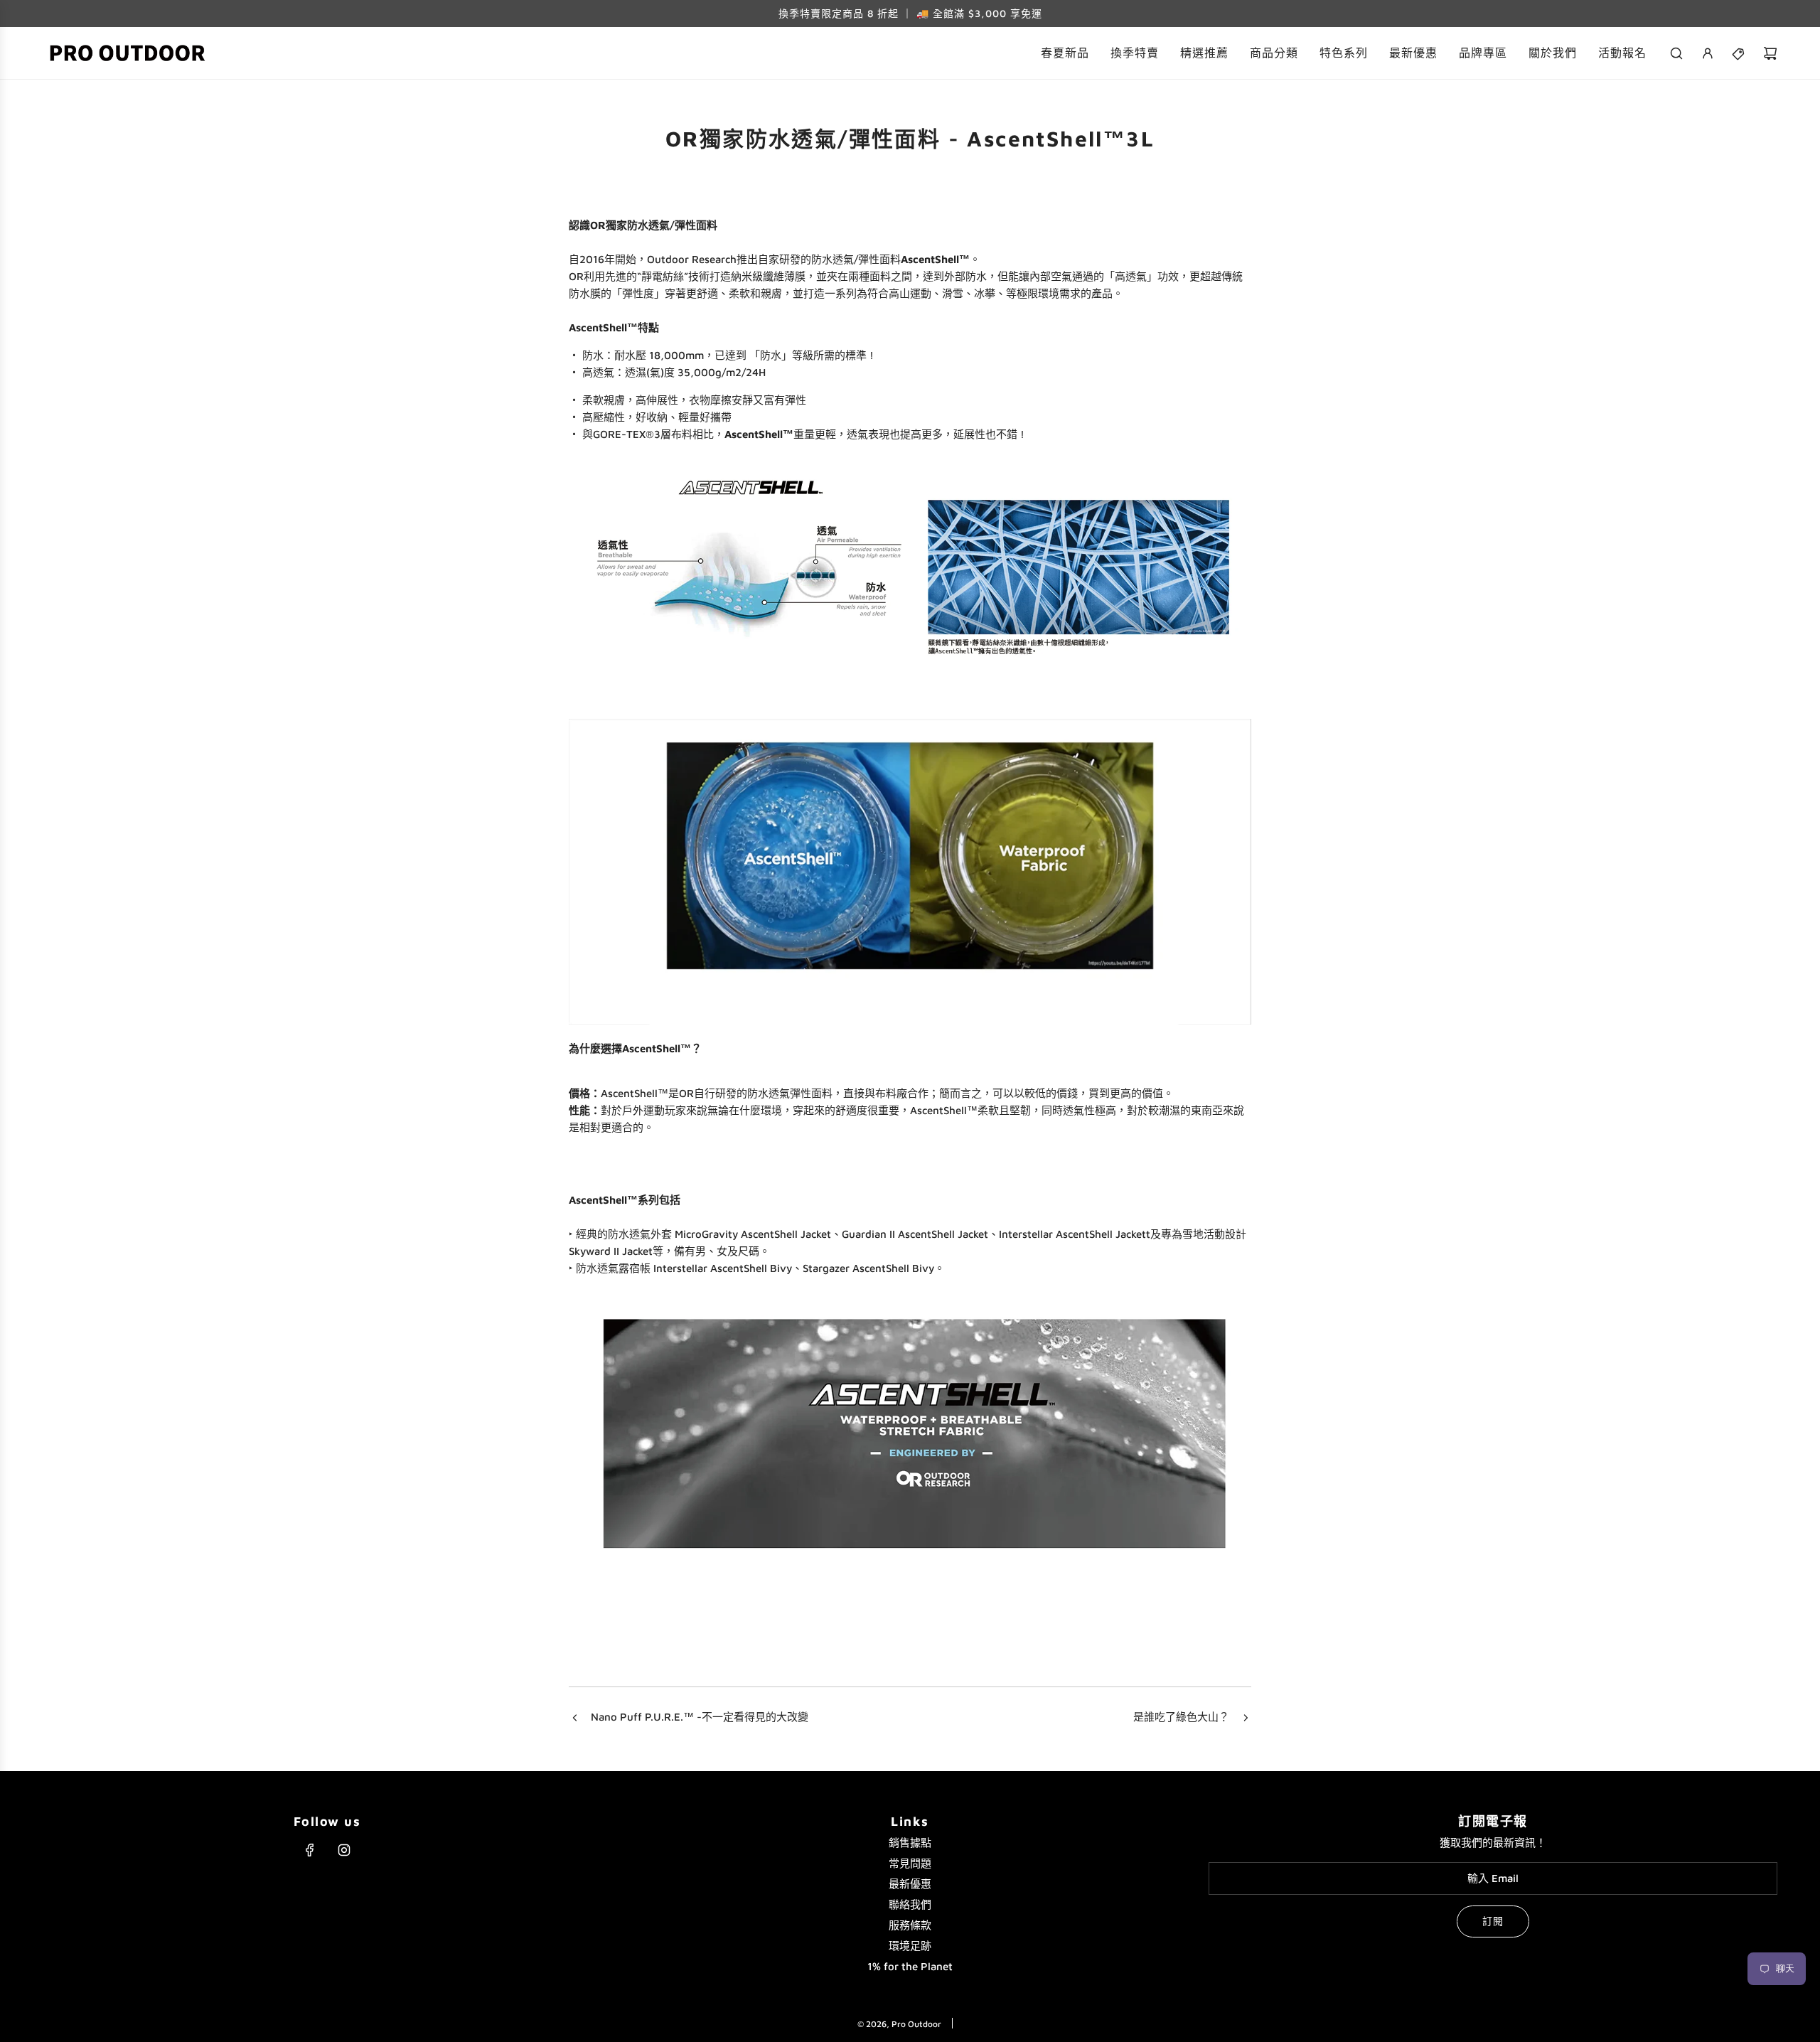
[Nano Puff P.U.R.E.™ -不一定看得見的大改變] (574, 1718)
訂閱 (1493, 1921)
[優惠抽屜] (1739, 53)
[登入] (1708, 53)
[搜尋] (1676, 53)
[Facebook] (310, 1850)
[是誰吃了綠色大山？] (1246, 1718)
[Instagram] (344, 1850)
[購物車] (1770, 53)
